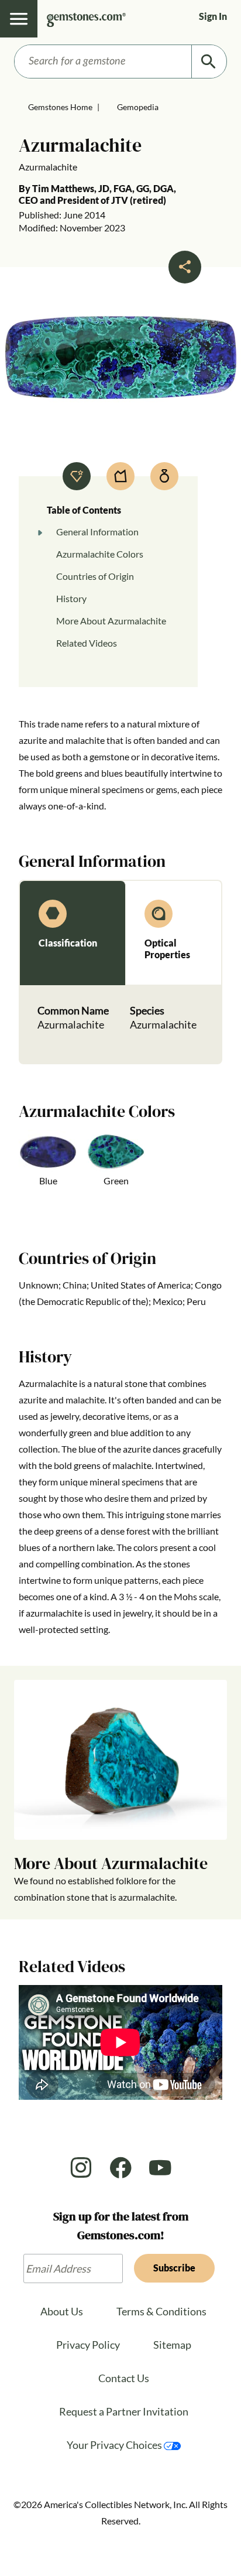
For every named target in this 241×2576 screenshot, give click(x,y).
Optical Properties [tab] (167, 949)
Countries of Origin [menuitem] (95, 576)
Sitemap (172, 2345)
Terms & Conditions (161, 2311)
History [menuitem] (71, 598)
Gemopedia (138, 107)
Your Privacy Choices (115, 2445)
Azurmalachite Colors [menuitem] (100, 554)
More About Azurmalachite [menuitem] (111, 621)
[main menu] (19, 19)
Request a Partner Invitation (124, 2411)
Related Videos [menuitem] (87, 643)
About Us (62, 2311)
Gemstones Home (60, 107)
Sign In (213, 16)
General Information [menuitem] (97, 532)
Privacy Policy (88, 2345)
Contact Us (124, 2378)
